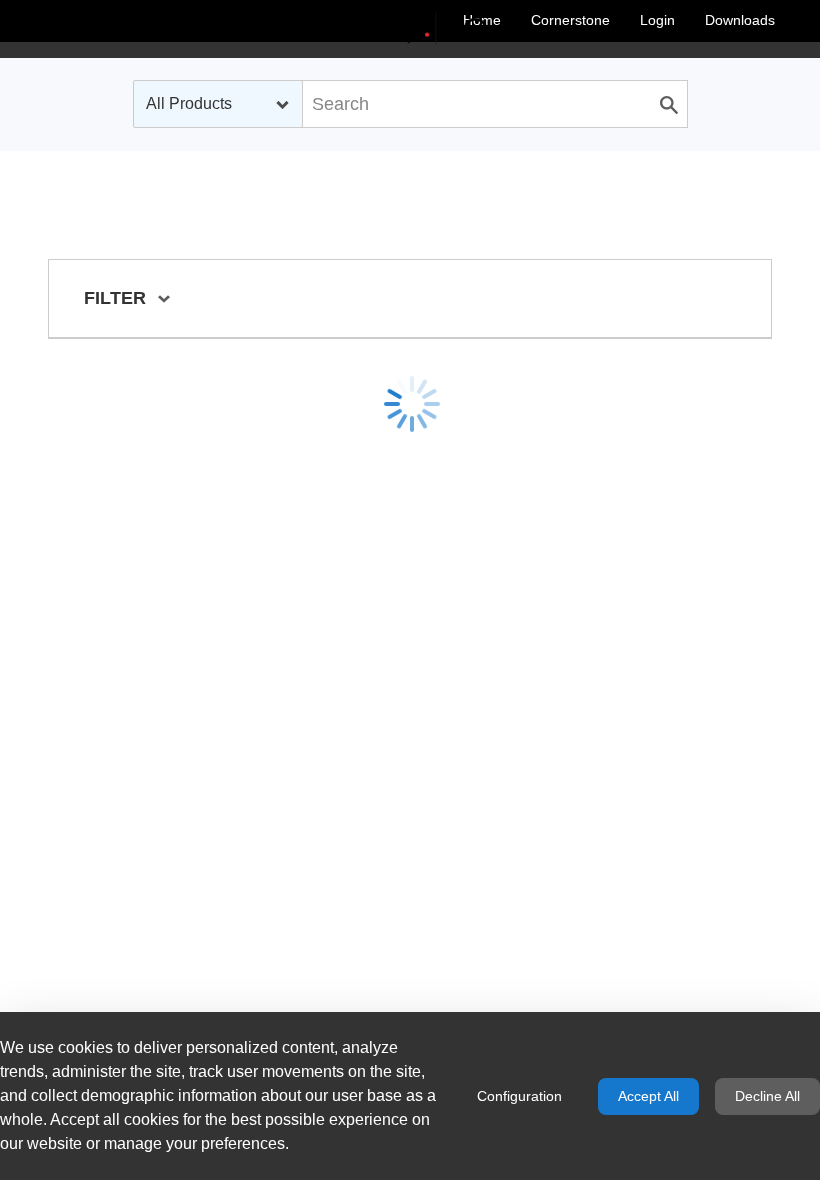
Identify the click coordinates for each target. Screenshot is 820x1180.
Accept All (648, 1096)
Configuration (519, 1096)
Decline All (767, 1096)
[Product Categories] (410, 29)
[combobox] (218, 104)
